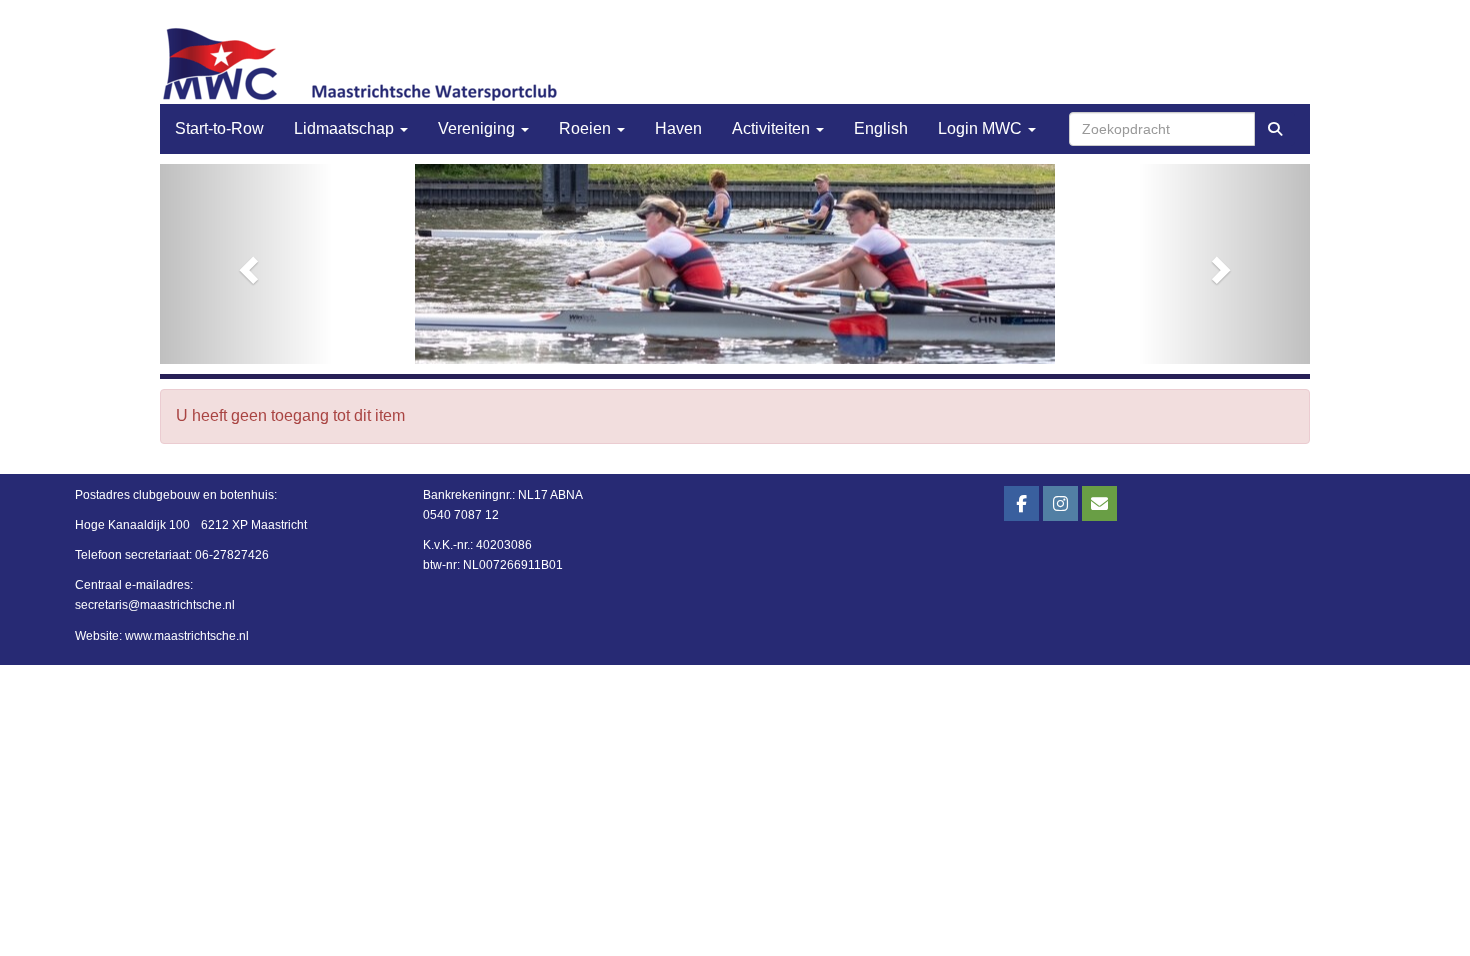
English (881, 128)
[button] (246, 264)
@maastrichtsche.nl (155, 605)
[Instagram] (1060, 505)
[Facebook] (1021, 505)
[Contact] (1099, 505)
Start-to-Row (219, 128)
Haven (678, 128)
